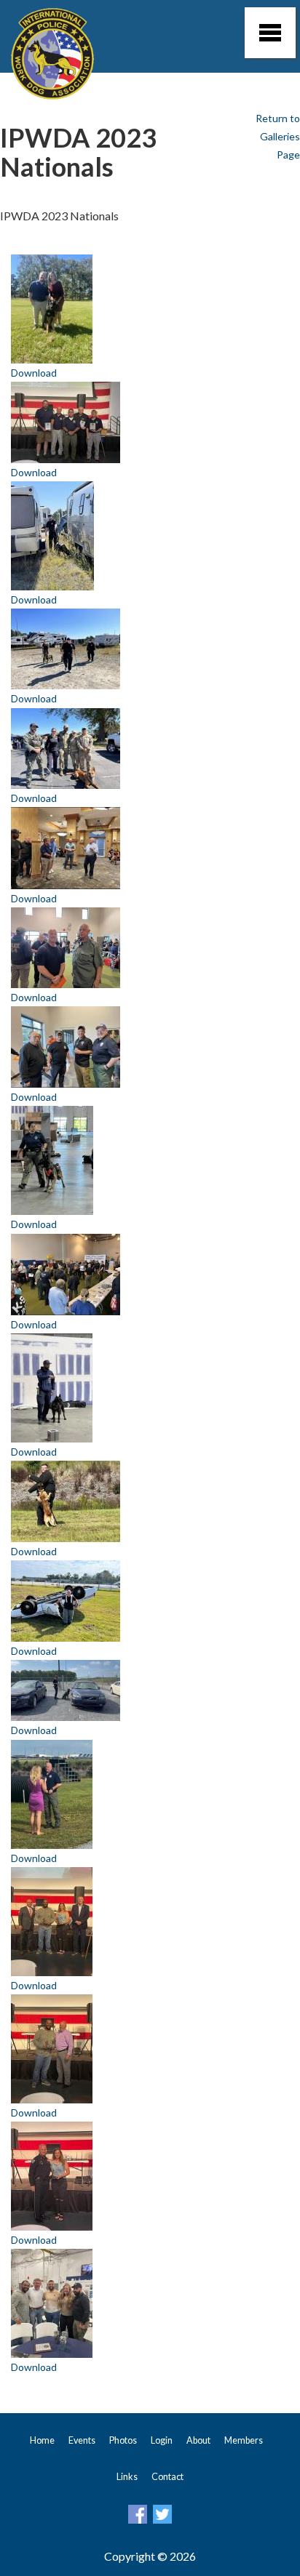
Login (162, 2440)
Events (82, 2440)
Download (34, 373)
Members (244, 2440)
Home (42, 2440)
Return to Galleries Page (278, 136)
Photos (123, 2440)
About (198, 2440)
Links (127, 2477)
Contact (167, 2477)
